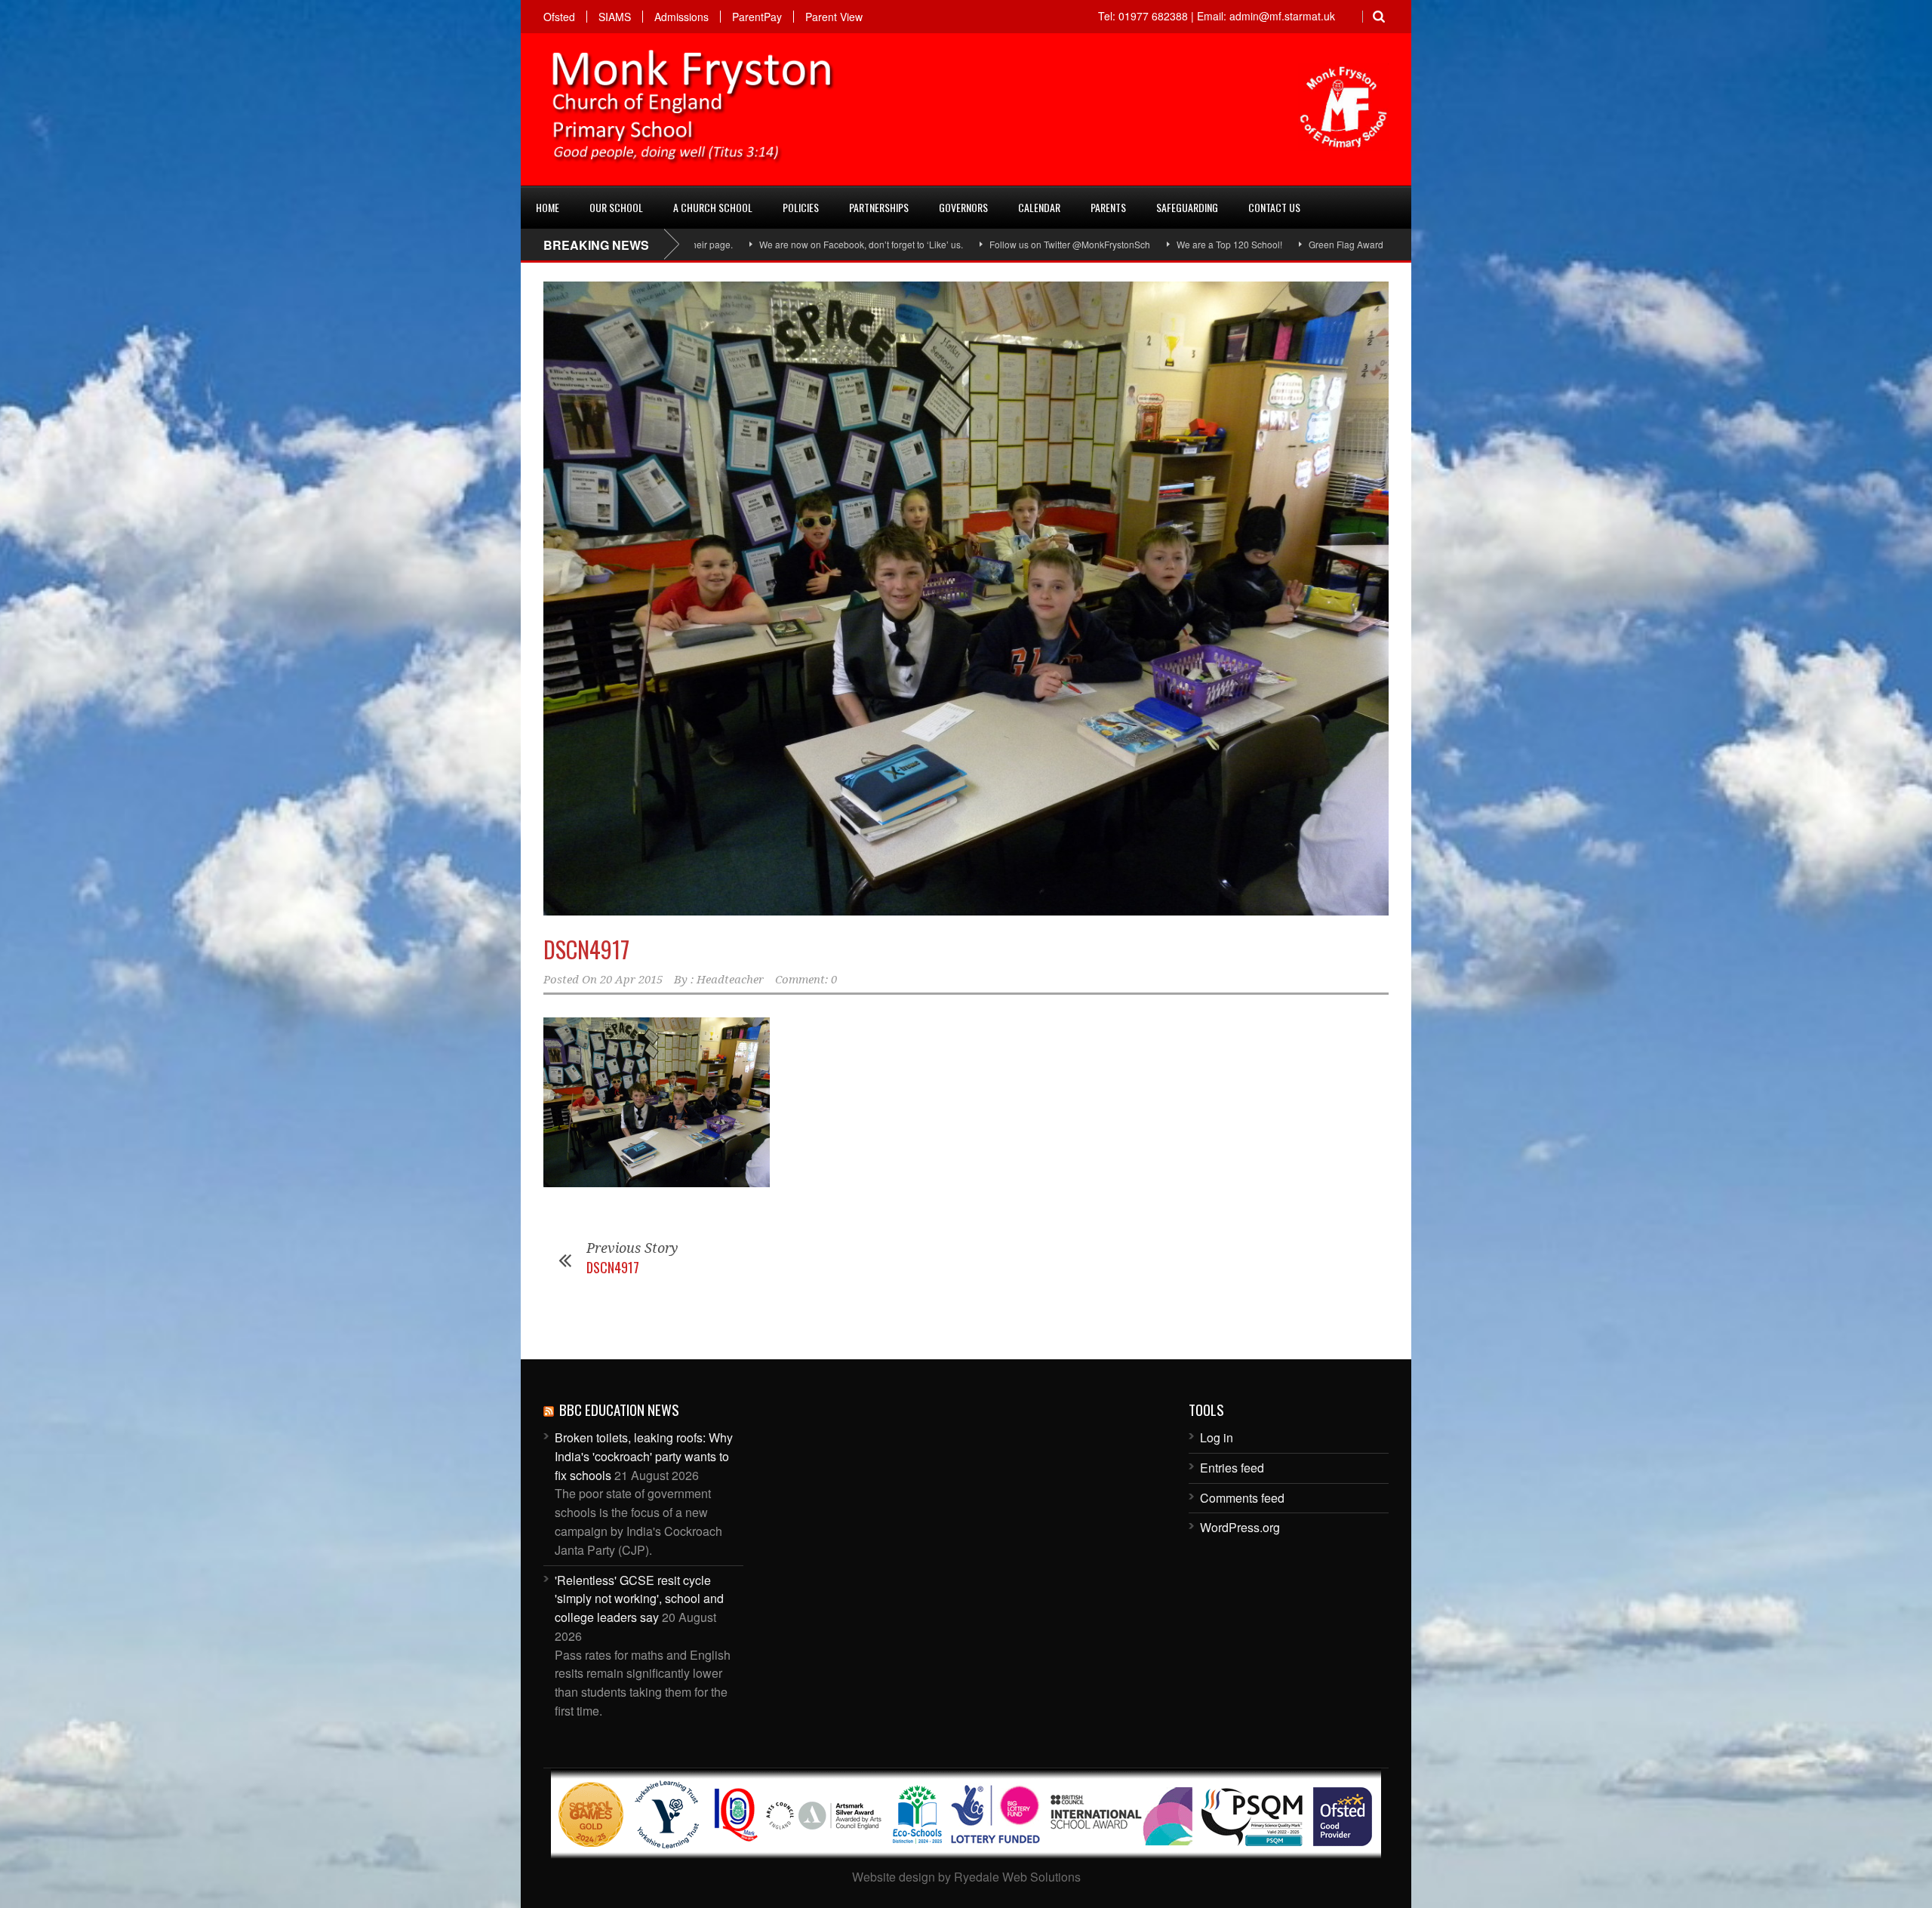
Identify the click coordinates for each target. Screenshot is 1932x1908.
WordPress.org (1240, 1527)
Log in (1217, 1437)
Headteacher (730, 980)
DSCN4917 (586, 949)
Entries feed (1232, 1468)
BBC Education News (619, 1409)
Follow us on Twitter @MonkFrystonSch (927, 244)
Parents (1108, 207)
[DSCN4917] (966, 599)
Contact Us (1274, 207)
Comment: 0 (806, 980)
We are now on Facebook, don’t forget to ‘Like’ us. (718, 244)
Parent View (834, 17)
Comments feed (1242, 1498)
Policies (801, 207)
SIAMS (615, 17)
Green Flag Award (1203, 244)
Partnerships (879, 207)
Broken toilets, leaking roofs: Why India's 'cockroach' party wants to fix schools (644, 1456)
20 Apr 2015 (631, 980)
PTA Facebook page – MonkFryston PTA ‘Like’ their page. (1384, 244)
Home (548, 207)
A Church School (713, 207)
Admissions (681, 17)
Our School (616, 207)
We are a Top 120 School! (1087, 244)
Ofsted (559, 17)
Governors (963, 207)
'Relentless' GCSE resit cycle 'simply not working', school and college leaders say (639, 1599)
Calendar (1039, 207)
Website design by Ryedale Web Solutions (966, 1877)
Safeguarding (1187, 207)
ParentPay (757, 17)
